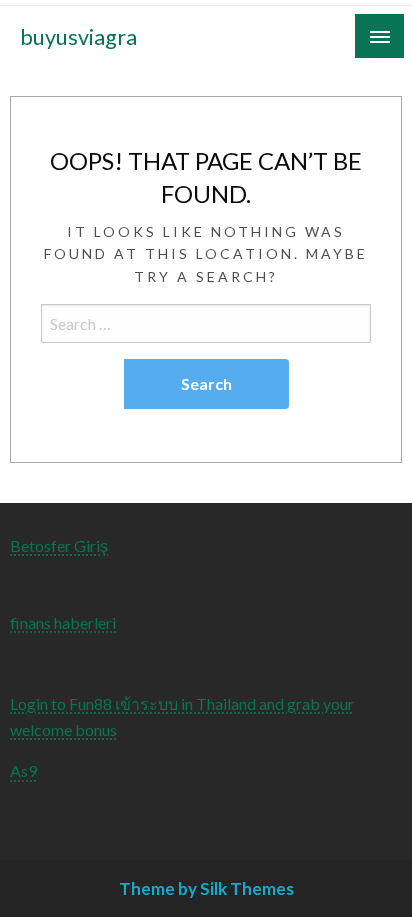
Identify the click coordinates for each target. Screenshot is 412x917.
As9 (23, 770)
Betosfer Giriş (59, 545)
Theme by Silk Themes (206, 888)
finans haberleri (63, 622)
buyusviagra (78, 37)
